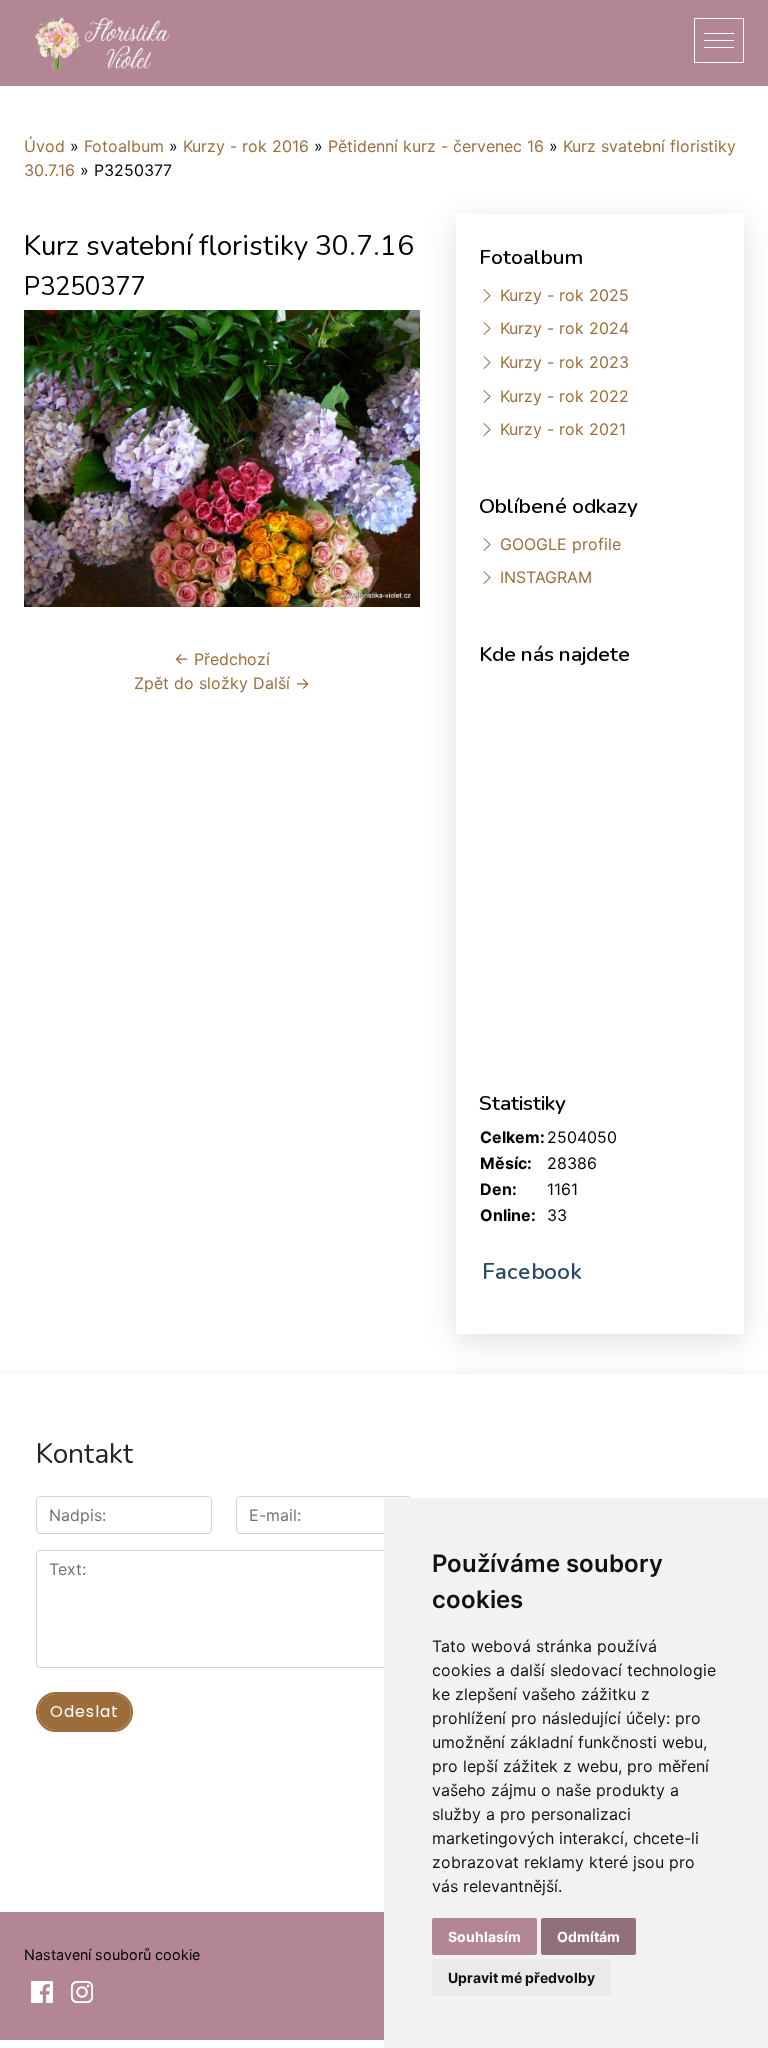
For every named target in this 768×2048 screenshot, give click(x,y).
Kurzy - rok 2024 (564, 328)
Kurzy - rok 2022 (564, 396)
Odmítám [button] (588, 1936)
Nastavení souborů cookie (112, 1954)
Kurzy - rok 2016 (246, 146)
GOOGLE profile (560, 544)
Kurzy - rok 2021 (563, 429)
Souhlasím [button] (484, 1936)
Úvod (44, 146)
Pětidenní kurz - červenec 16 (436, 146)
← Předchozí (222, 659)
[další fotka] (387, 458)
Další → (281, 683)
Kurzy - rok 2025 (564, 295)
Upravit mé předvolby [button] (521, 1977)
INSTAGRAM (546, 577)
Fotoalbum (124, 146)
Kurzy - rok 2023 (564, 362)
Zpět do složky (191, 683)
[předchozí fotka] (56, 458)
